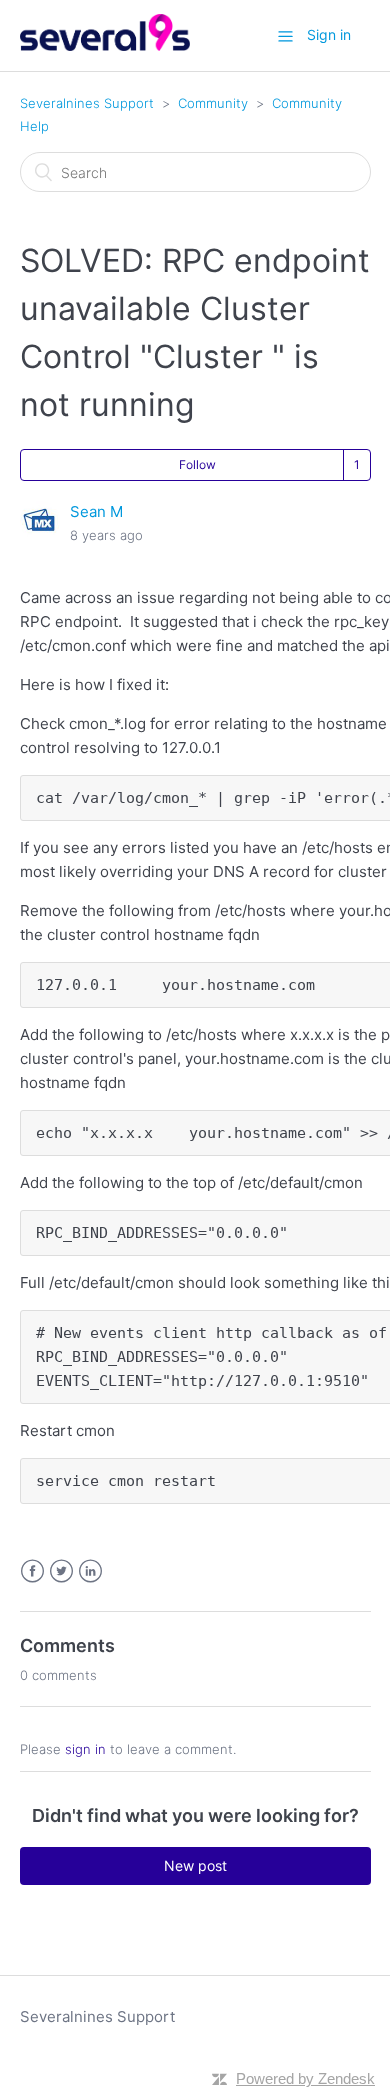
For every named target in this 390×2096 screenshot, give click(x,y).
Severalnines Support (87, 103)
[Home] (105, 45)
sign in (85, 1749)
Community (213, 103)
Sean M (96, 511)
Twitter (61, 1571)
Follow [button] (197, 464)
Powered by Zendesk (305, 2078)
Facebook (32, 1571)
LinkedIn (90, 1571)
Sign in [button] (329, 34)
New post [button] (195, 1865)
